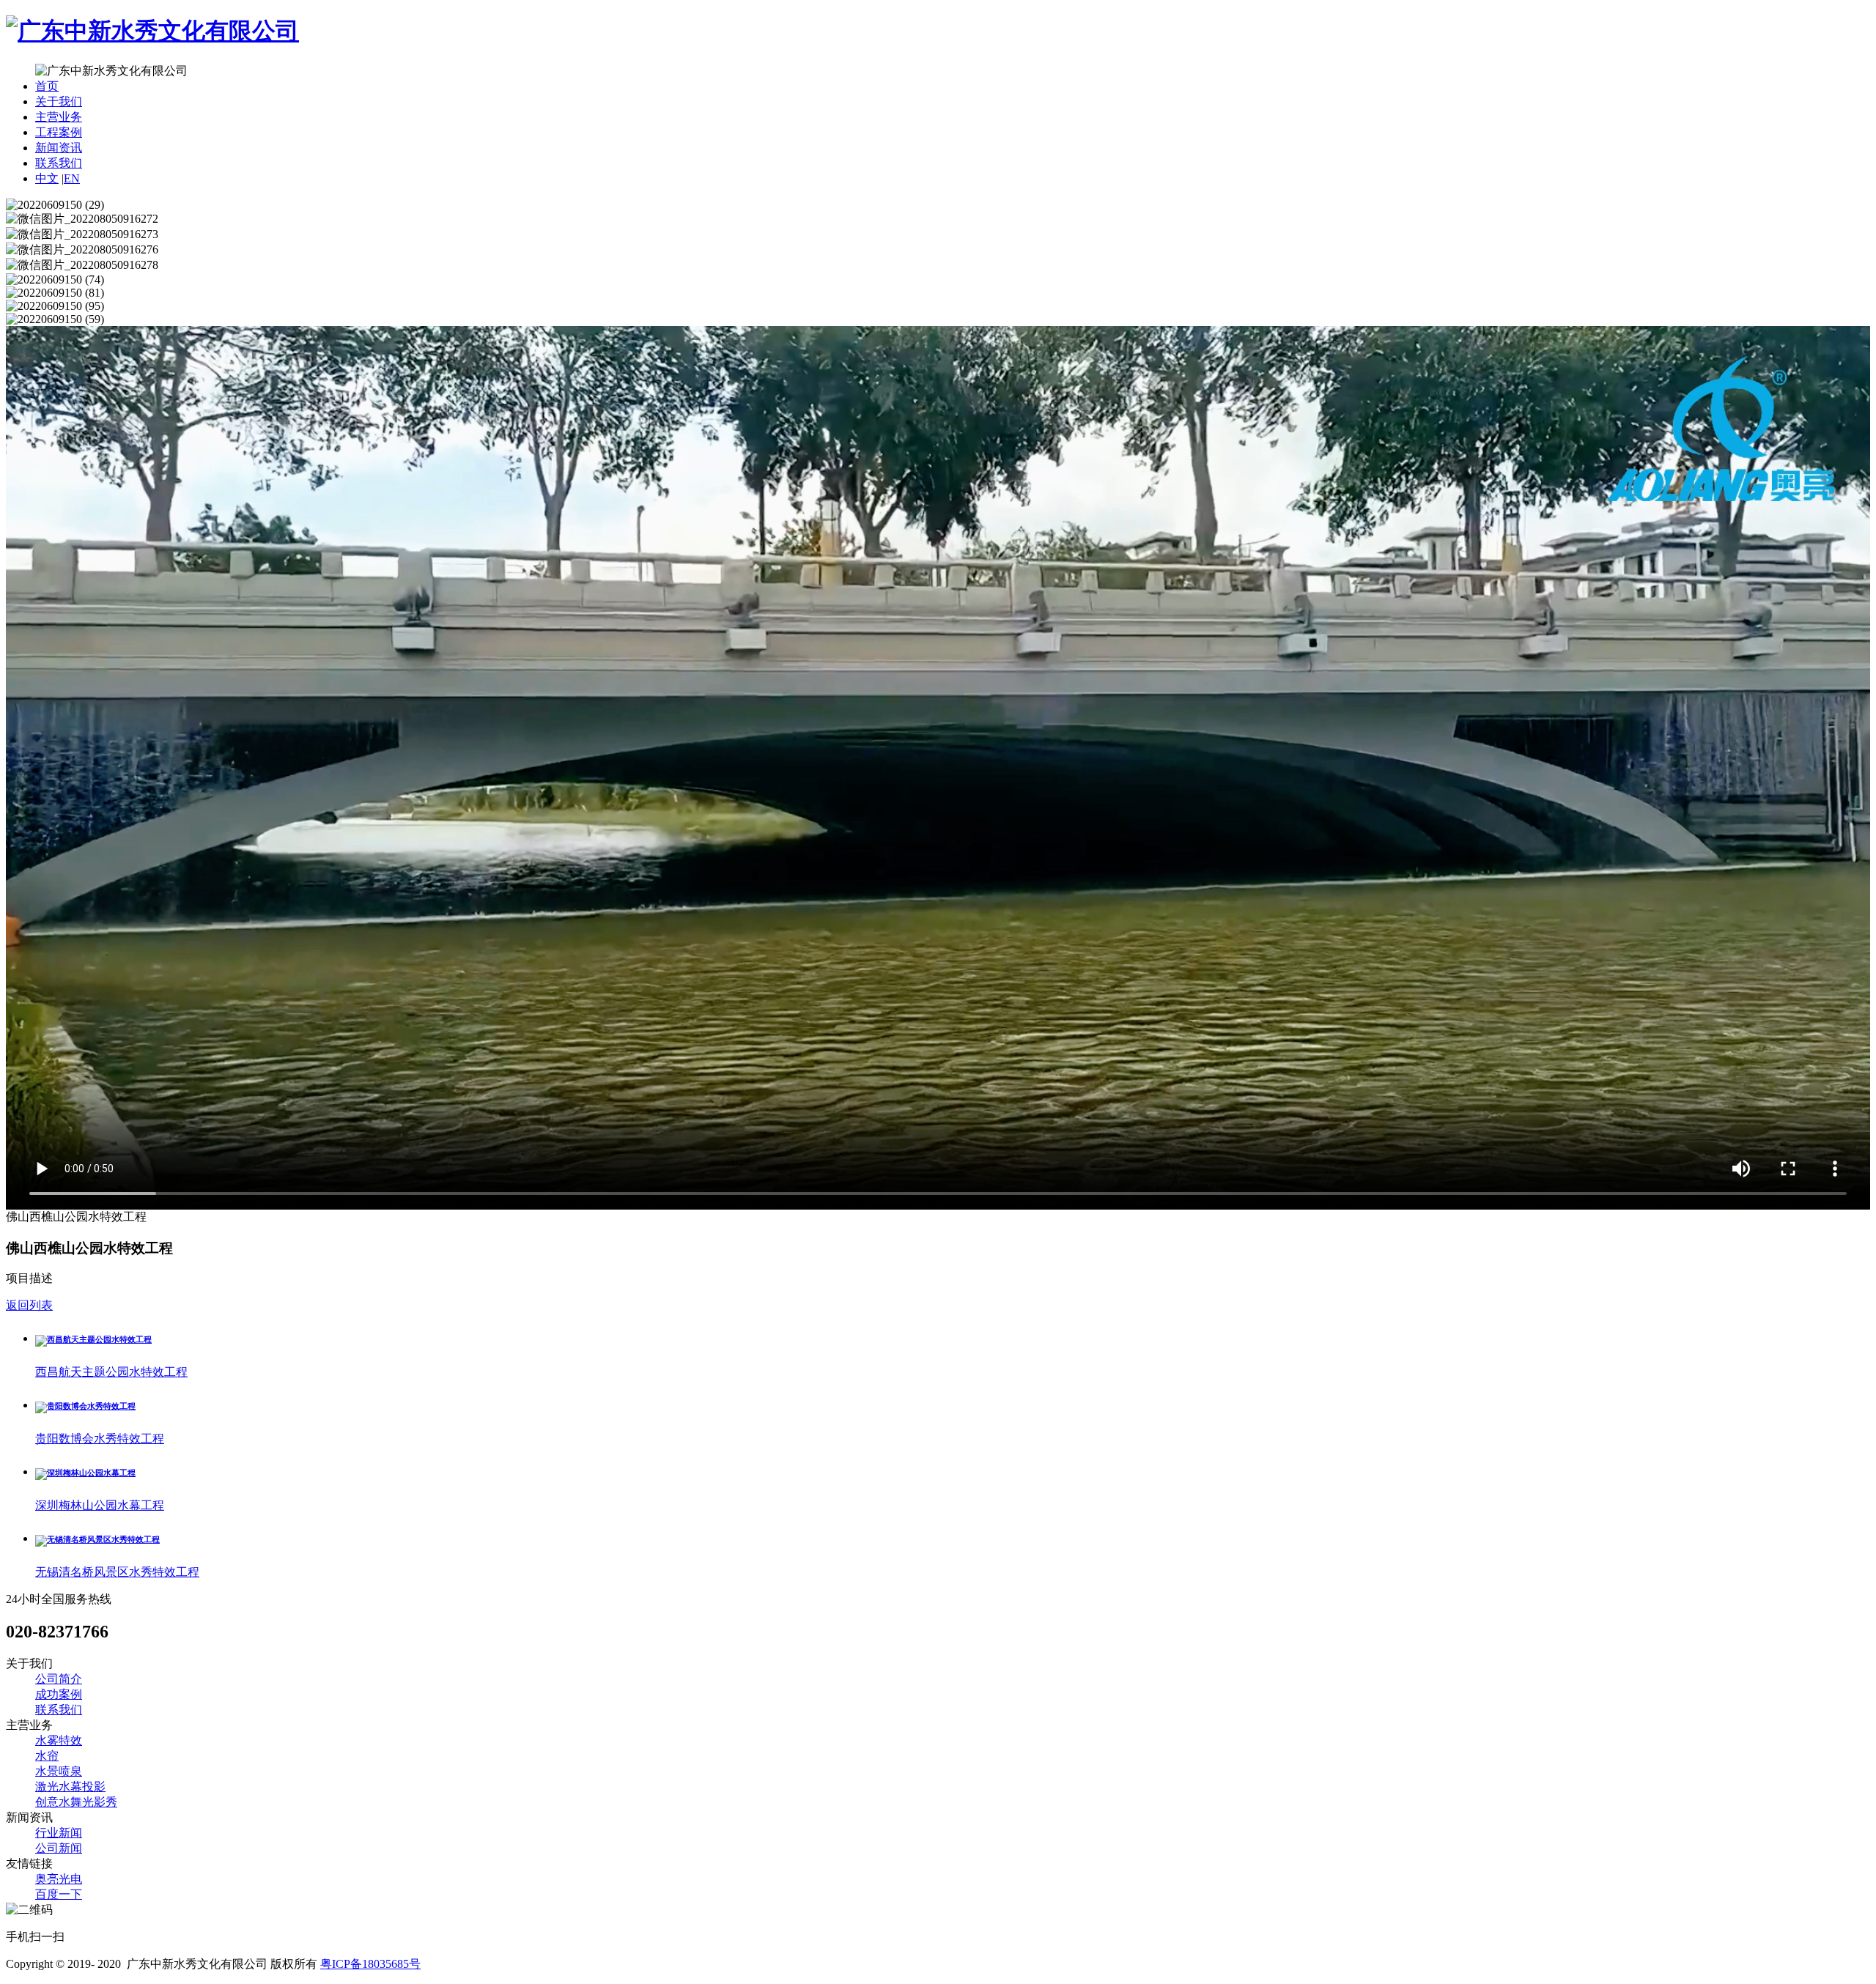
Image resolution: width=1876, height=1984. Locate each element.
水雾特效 (59, 1740)
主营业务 (59, 117)
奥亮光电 (59, 1879)
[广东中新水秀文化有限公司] (152, 31)
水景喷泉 (59, 1771)
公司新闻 (59, 1848)
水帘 (47, 1756)
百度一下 (59, 1894)
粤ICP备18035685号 (370, 1964)
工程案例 (59, 132)
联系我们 (59, 163)
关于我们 (59, 101)
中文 (47, 178)
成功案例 (59, 1694)
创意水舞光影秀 (76, 1802)
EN (72, 178)
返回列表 (29, 1305)
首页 (47, 86)
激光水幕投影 (70, 1787)
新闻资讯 (59, 148)
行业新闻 (59, 1833)
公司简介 (59, 1679)
